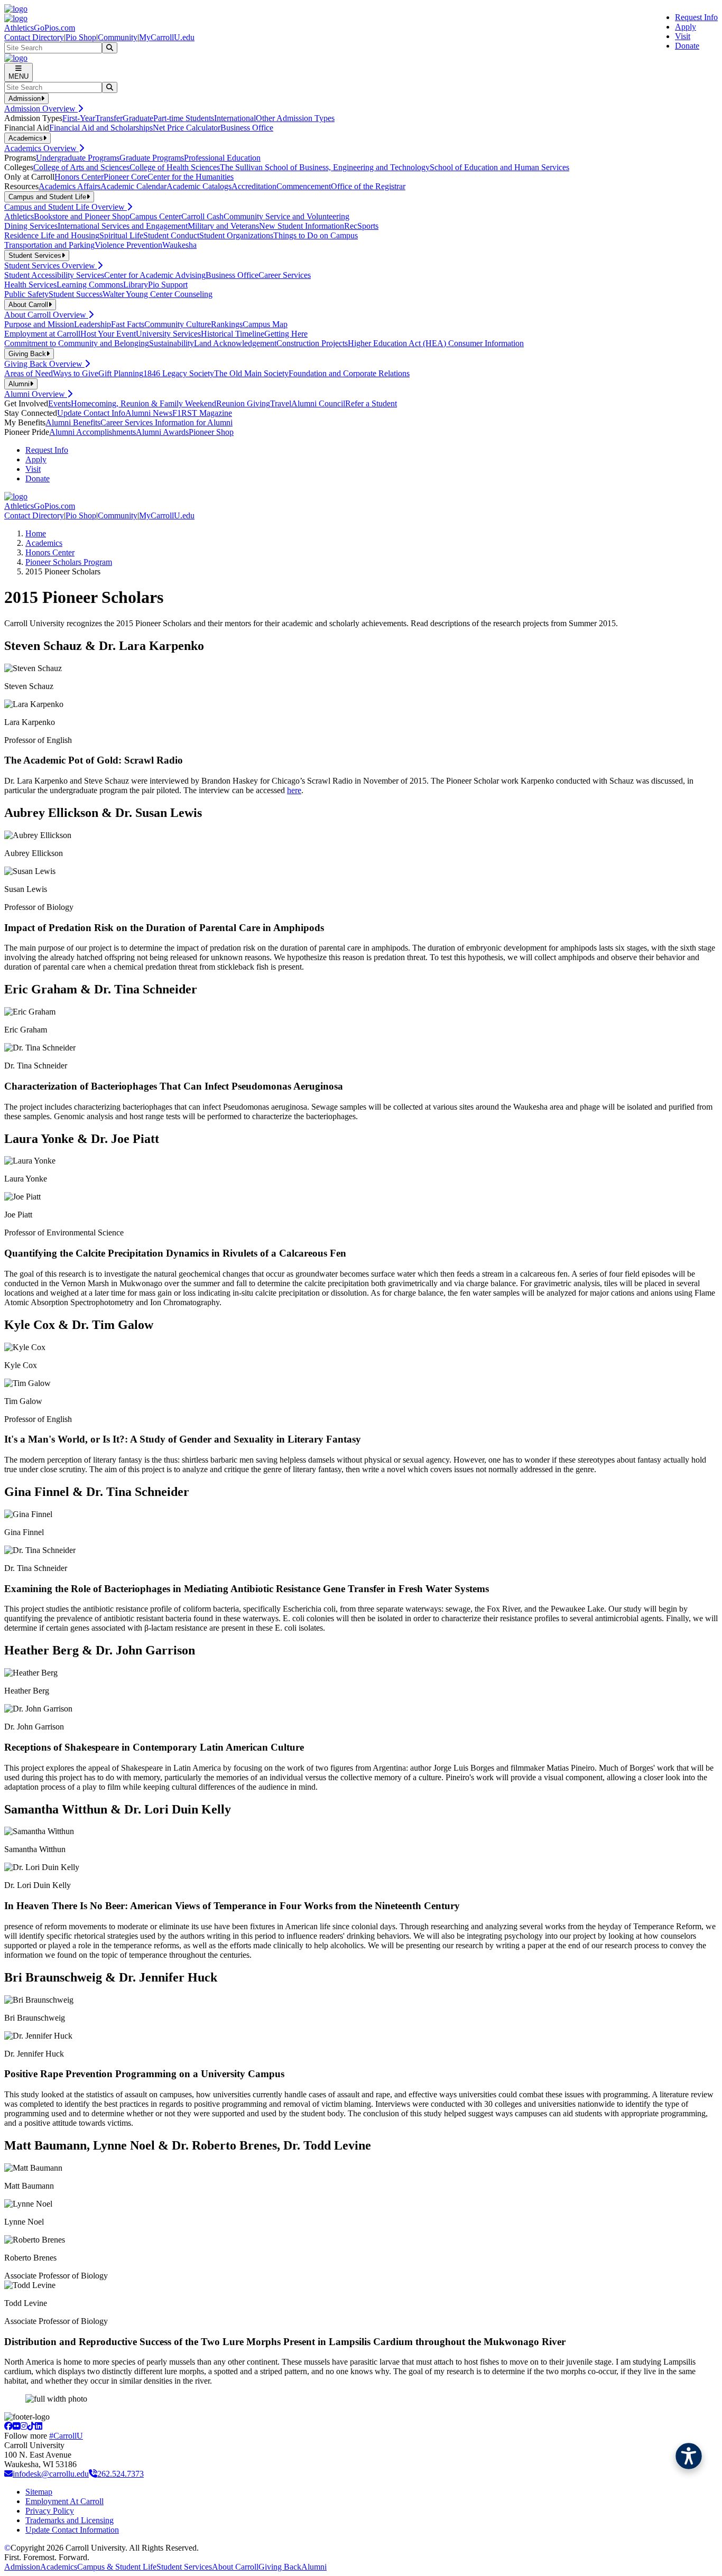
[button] (689, 2456)
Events (59, 403)
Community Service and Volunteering (286, 216)
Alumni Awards (162, 432)
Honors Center (79, 177)
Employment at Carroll (42, 334)
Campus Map (265, 324)
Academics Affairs (70, 186)
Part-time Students (184, 118)
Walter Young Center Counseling (158, 294)
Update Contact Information (72, 2530)
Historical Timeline (233, 334)
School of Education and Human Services (499, 167)
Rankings (227, 324)
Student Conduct (171, 235)
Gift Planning (121, 373)
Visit (683, 36)
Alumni (314, 2567)
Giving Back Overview (44, 364)
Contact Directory (34, 37)
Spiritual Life (121, 235)
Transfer (109, 118)
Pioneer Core (126, 177)
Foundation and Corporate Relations (349, 373)
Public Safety (26, 294)
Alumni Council (318, 403)
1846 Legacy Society (179, 373)
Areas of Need (29, 373)
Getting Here (286, 334)
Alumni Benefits (73, 422)
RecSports (361, 226)
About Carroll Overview (46, 315)
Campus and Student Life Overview (66, 207)
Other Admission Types (295, 118)
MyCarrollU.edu (167, 37)
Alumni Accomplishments (92, 432)
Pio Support (168, 285)
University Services (168, 334)
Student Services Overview (51, 266)
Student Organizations (236, 235)
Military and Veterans (223, 226)
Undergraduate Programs (78, 158)
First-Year (79, 118)
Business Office (247, 128)
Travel (281, 403)
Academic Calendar (133, 186)
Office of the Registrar (368, 186)
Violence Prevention (128, 245)
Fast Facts (128, 324)
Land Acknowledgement (235, 343)
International (235, 118)
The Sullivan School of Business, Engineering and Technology (325, 167)
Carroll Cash (202, 216)
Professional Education (222, 158)
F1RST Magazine (202, 413)
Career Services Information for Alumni (166, 422)
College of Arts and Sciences (81, 167)
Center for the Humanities (191, 177)
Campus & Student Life (117, 2567)
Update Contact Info (91, 413)
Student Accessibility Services (54, 275)
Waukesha (179, 245)
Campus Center (155, 216)
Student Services (184, 2567)
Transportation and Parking (49, 245)
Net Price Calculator (187, 128)
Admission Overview (41, 109)
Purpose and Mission (39, 324)
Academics (44, 543)
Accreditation (254, 186)
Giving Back (280, 2567)
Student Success (76, 294)
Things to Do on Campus (316, 235)
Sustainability (172, 343)
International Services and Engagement (123, 226)
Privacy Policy (50, 2511)
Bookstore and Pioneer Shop (82, 216)
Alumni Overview (36, 394)
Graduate (138, 118)
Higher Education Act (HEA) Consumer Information (436, 343)
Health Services (30, 285)
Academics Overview (41, 148)
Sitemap (39, 2492)
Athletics (19, 216)
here (294, 790)
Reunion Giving (243, 403)
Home (36, 533)
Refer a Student (371, 403)
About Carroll (235, 2567)
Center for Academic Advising (155, 275)
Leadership (92, 324)
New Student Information (302, 226)
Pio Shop (81, 37)
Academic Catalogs (199, 186)
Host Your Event (108, 334)
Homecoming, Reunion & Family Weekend (144, 403)
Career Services (285, 275)
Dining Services (31, 226)
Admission (22, 2567)
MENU (18, 76)
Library (136, 285)
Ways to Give (76, 373)
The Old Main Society (251, 373)
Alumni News (149, 413)
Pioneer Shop (211, 432)
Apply (686, 27)
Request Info (696, 17)
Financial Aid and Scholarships (101, 128)
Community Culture (178, 324)
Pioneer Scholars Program (69, 562)
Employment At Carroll (64, 2501)
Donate (687, 46)
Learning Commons (90, 285)
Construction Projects (312, 343)
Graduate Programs (152, 158)
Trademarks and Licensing (70, 2520)
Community (118, 37)
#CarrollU (66, 2436)
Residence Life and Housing (52, 235)
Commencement (304, 186)
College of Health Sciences (175, 167)
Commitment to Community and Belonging (77, 343)
